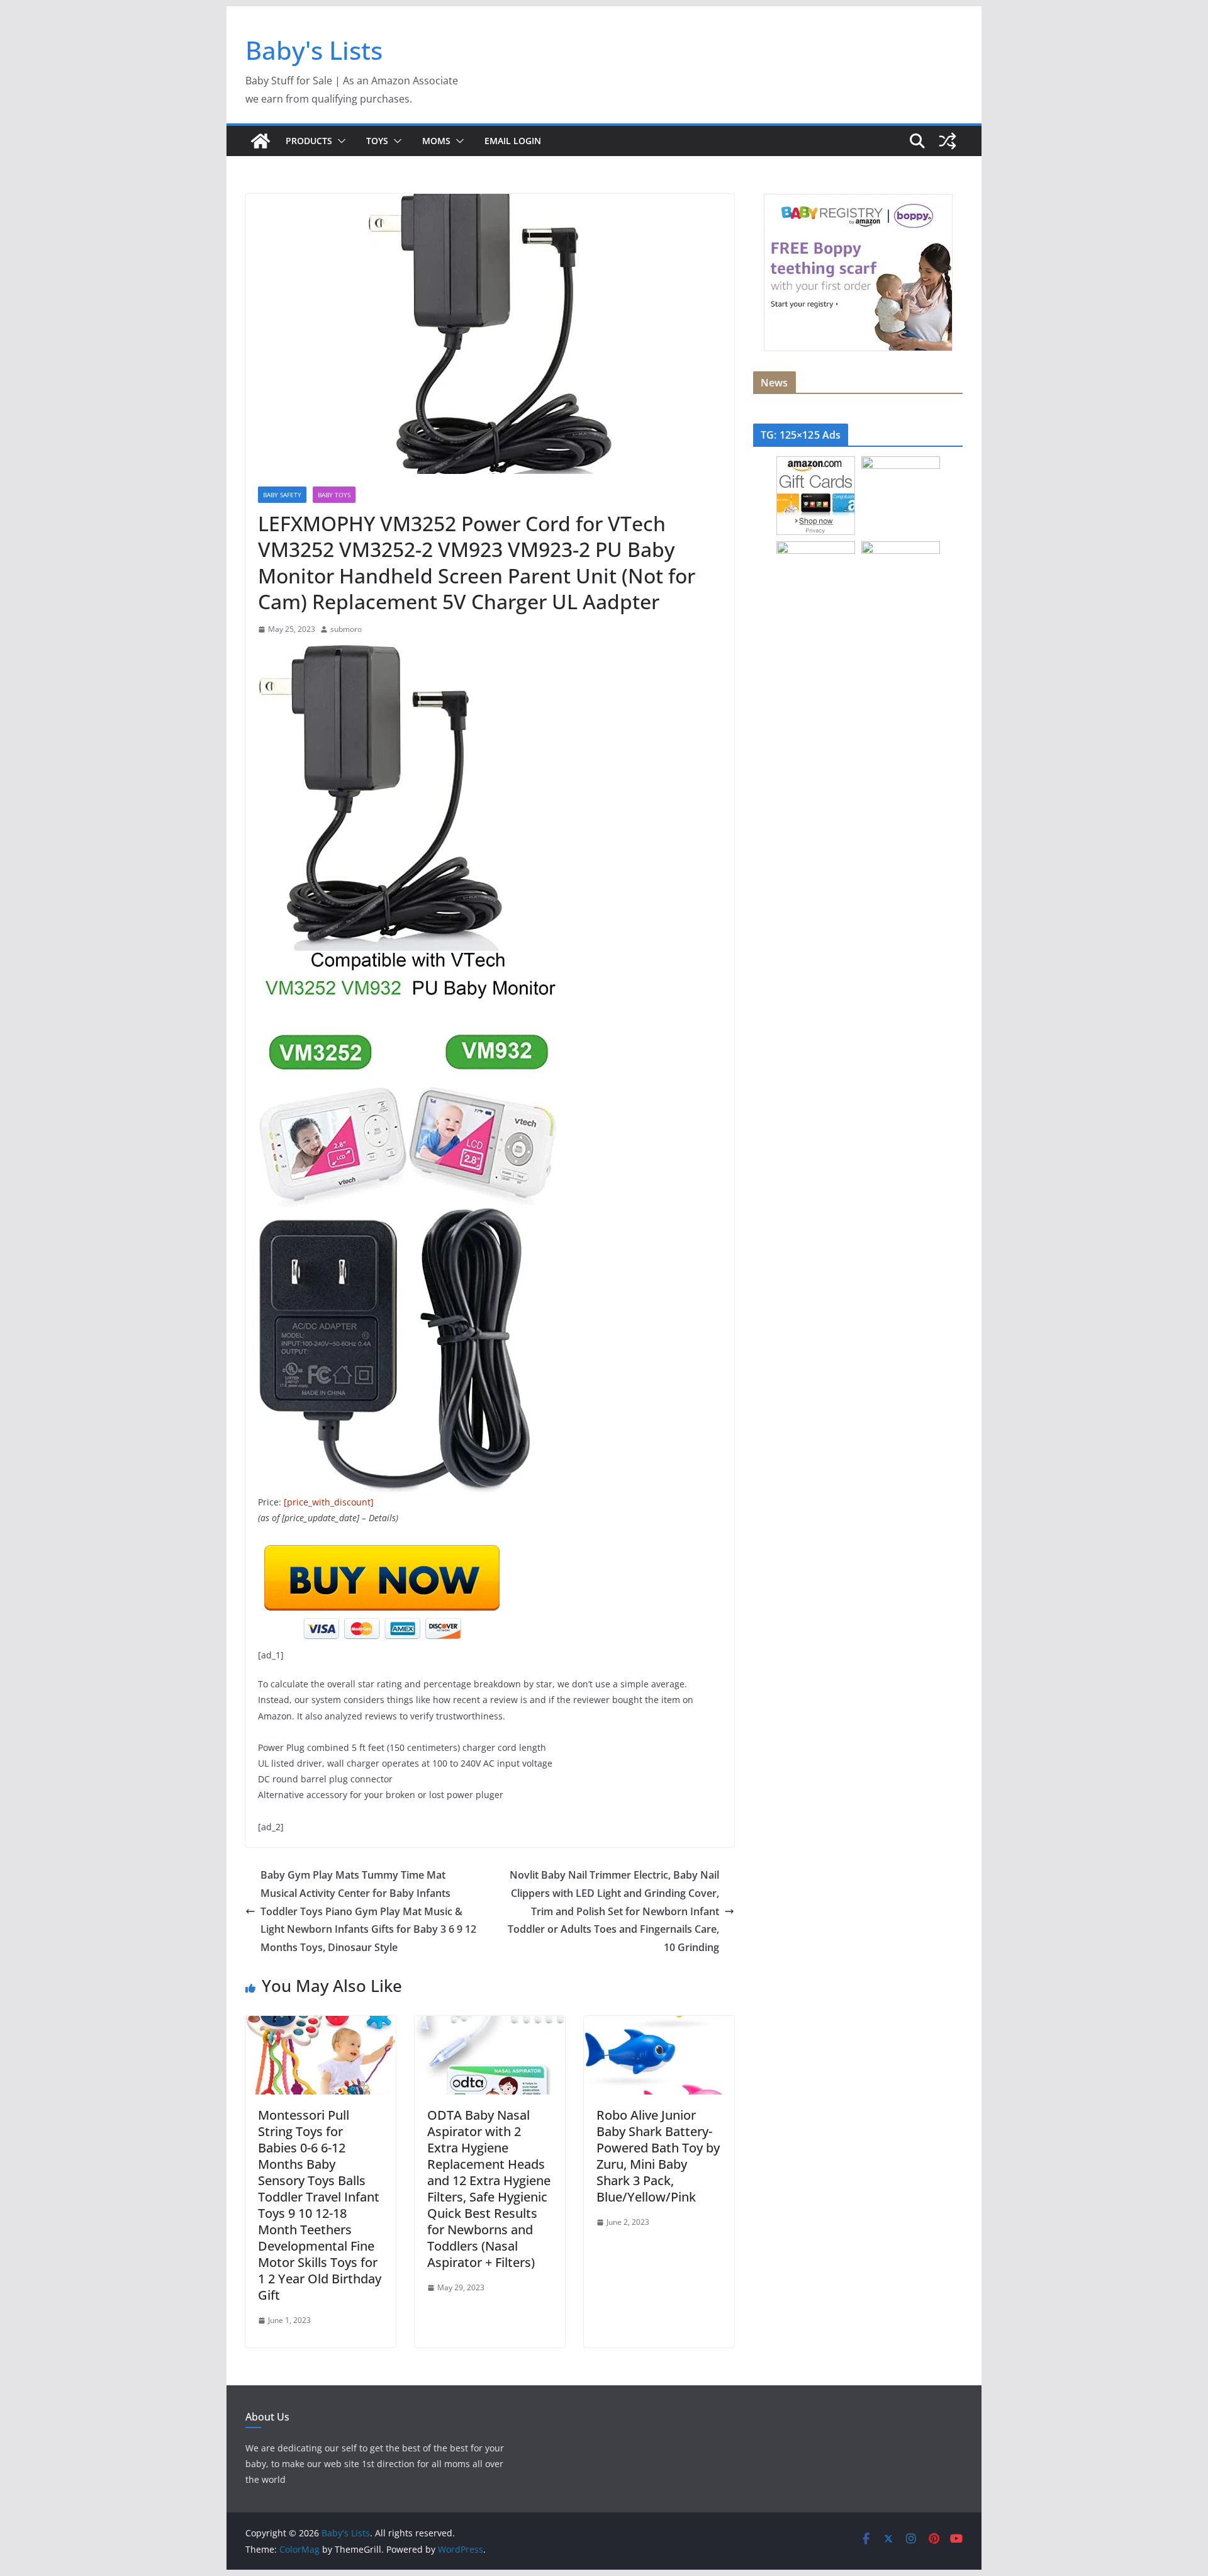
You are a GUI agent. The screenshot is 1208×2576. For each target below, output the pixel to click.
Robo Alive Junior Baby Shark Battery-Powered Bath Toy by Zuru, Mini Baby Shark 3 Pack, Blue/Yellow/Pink (658, 2156)
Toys (377, 141)
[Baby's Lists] (260, 141)
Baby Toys (334, 495)
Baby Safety (282, 495)
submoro (346, 629)
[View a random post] (948, 141)
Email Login (513, 141)
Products (309, 141)
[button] (339, 141)
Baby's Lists (314, 50)
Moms (436, 141)
